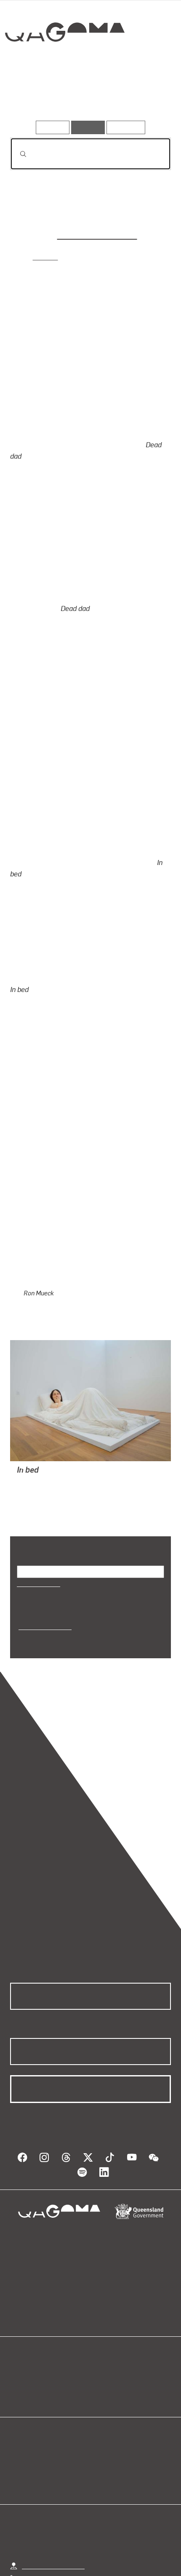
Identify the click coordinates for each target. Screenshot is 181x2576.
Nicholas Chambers (97, 234)
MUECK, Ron (36, 1413)
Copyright (143, 2551)
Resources (126, 127)
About (103, 2307)
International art (44, 1557)
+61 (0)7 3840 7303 (51, 2501)
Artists (88, 96)
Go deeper (144, 96)
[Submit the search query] (16, 154)
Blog (101, 2297)
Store (18, 2318)
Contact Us (38, 2514)
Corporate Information (97, 2561)
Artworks (35, 96)
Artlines (47, 256)
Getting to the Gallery (53, 2488)
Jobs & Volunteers (52, 2551)
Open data (25, 2297)
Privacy (104, 2551)
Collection (64, 63)
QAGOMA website (37, 2307)
